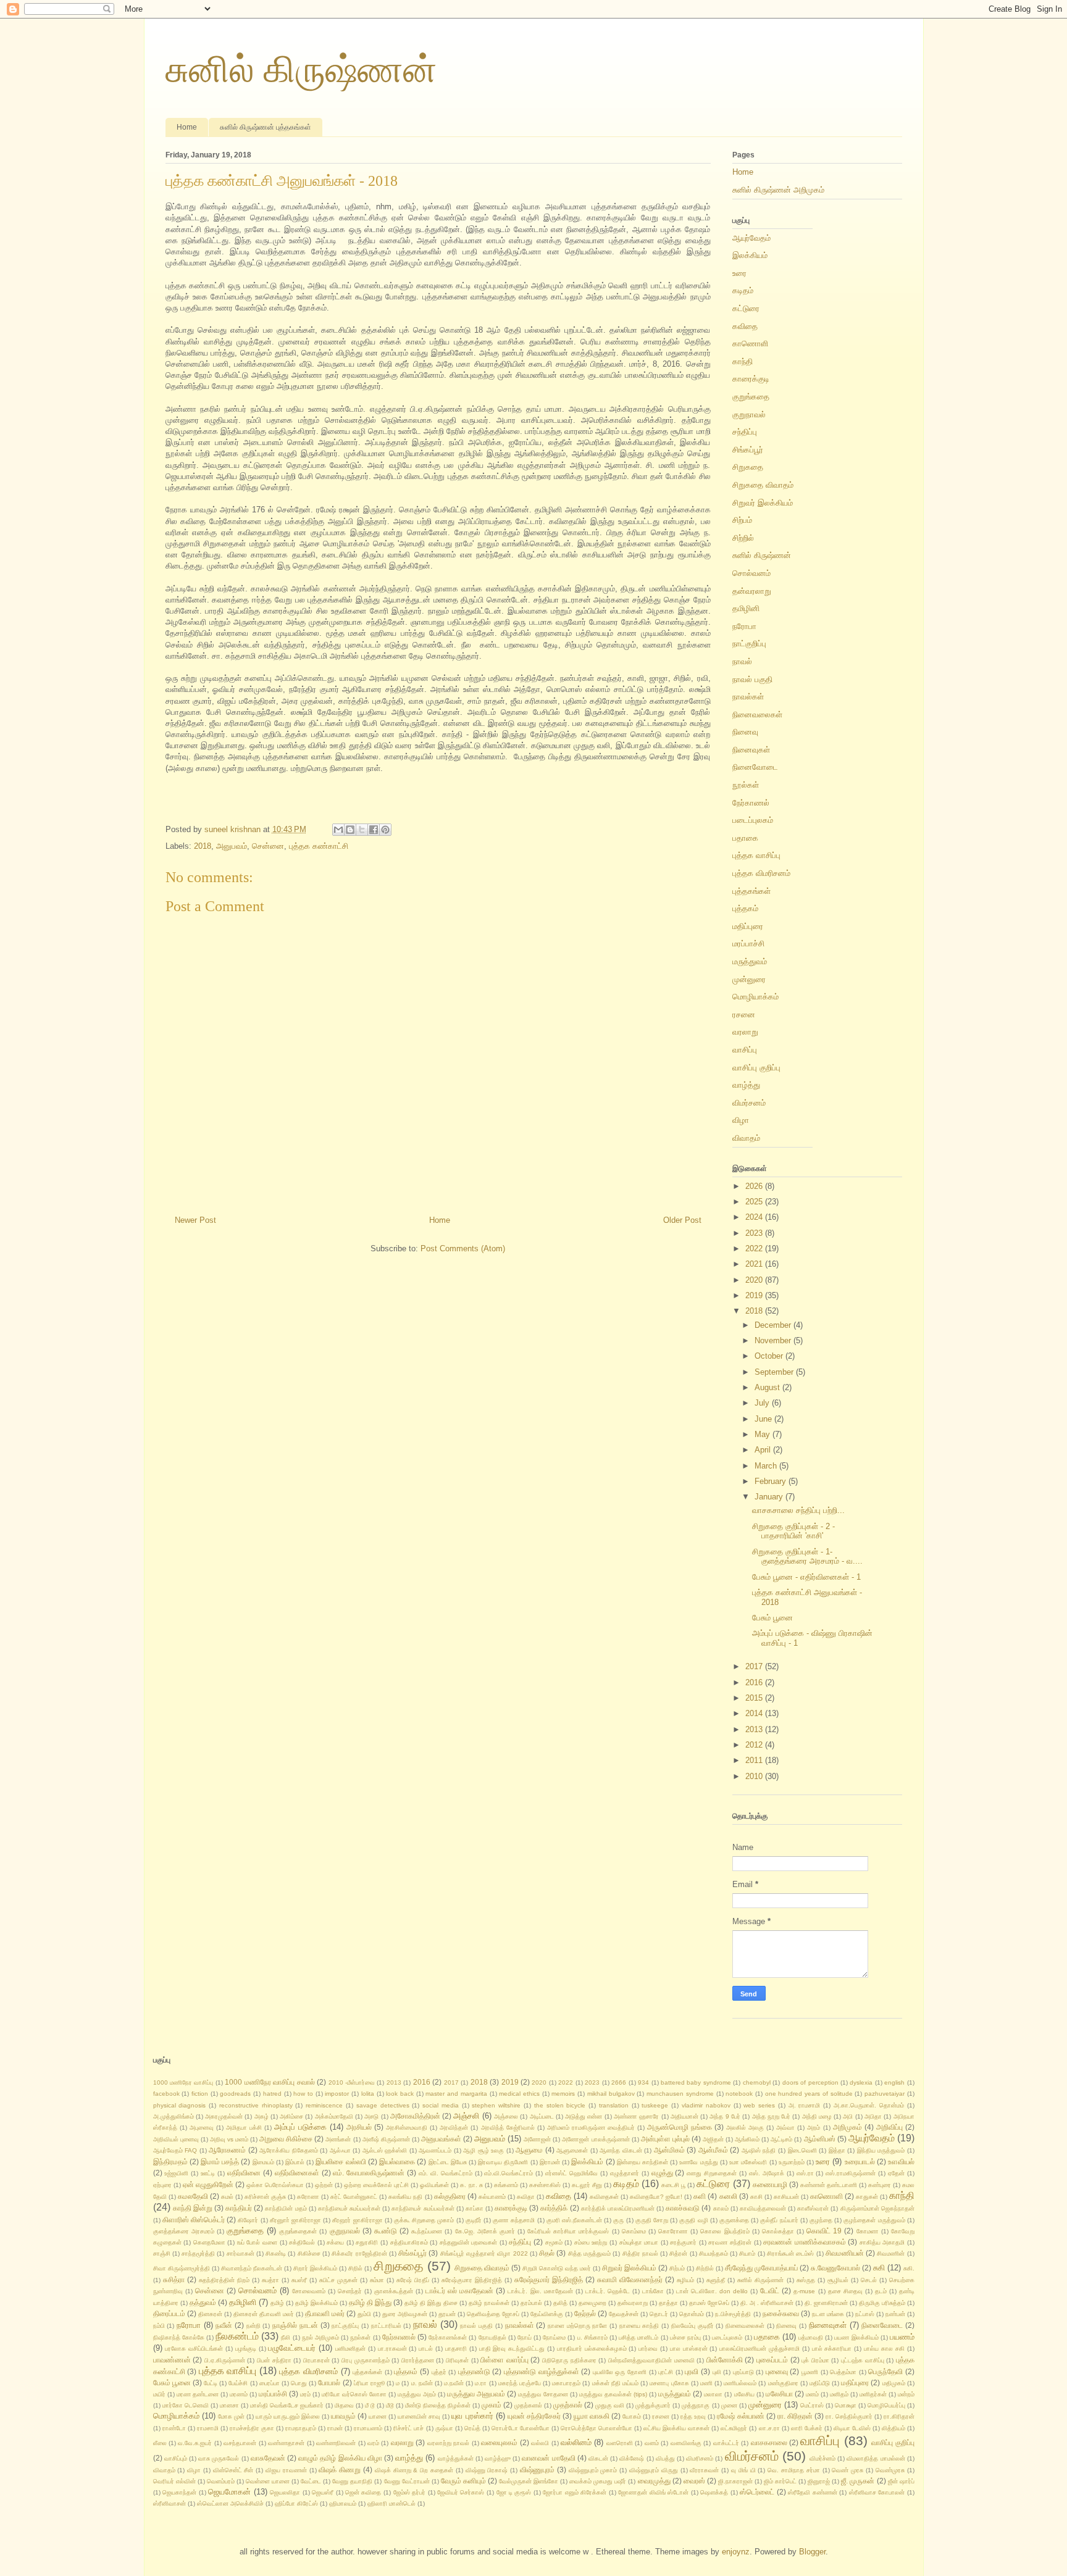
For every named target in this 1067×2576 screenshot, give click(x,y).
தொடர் (659, 2314)
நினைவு (745, 732)
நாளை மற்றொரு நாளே (577, 2326)
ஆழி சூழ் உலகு (483, 2150)
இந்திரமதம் (170, 2161)
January (770, 1497)
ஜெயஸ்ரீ (323, 2492)
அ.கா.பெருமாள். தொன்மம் (869, 2105)
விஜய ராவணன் (286, 2470)
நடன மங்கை (828, 2314)
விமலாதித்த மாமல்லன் (876, 2458)
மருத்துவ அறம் (417, 2394)
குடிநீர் (474, 2220)
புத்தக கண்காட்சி (319, 846)
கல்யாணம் (492, 2197)
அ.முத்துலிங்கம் (174, 2116)
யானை (378, 2416)
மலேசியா (779, 2394)
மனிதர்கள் (873, 2394)
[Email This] (338, 830)
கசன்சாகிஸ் (545, 2185)
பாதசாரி (456, 2349)
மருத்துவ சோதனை (543, 2394)
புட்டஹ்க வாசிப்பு (863, 2360)
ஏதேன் (896, 2173)
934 (643, 2082)
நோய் (525, 2337)
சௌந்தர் (350, 2291)
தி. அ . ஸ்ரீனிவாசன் (767, 2303)
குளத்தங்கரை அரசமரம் (184, 2231)
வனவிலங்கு (686, 2443)
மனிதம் (839, 2394)
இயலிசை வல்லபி (341, 2161)
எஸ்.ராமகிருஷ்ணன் (851, 2173)
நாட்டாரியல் (386, 2326)
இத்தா (837, 2150)
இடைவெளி (802, 2150)
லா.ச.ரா (769, 2428)
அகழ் (262, 2116)
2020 (755, 1280)
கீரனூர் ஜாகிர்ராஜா (357, 2220)
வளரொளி (620, 2443)
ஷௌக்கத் (714, 2492)
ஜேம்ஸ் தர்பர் (410, 2492)
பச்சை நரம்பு (685, 2337)
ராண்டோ (174, 2428)
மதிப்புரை (748, 926)
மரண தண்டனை (198, 2394)
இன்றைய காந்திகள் (642, 2162)
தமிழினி (746, 608)
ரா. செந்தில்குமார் (849, 2416)
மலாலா (713, 2394)
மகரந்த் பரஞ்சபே (520, 2383)
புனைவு (777, 2371)
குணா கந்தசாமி (514, 2220)
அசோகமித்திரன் (415, 2116)
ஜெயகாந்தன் (179, 2492)
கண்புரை (880, 2185)
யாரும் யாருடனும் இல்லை (288, 2416)
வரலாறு (745, 1032)
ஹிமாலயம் (343, 2503)
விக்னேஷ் (632, 2458)
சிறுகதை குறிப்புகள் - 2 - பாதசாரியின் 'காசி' (793, 1531)
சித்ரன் (678, 2253)
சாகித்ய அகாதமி (882, 2242)
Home (187, 127)
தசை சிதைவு (845, 2291)
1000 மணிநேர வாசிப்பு (183, 2082)
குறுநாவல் (749, 415)
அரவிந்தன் (454, 2128)
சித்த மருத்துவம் (589, 2253)
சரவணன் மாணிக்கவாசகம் (805, 2242)
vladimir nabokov (706, 2105)
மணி (706, 2383)
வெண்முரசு (890, 2470)
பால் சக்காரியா (832, 2349)
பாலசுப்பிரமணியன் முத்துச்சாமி (759, 2349)
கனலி (728, 2196)
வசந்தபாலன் (240, 2443)
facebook (166, 2094)
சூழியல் (838, 2280)
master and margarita (456, 2094)
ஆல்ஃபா (340, 2150)
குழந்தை (821, 2220)
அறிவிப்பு (889, 2127)
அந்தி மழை (817, 2116)
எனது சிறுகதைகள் (712, 2173)
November (774, 1340)
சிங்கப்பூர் (748, 450)
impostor (337, 2094)
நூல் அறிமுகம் (320, 2337)
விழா (741, 1120)
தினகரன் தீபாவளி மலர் (264, 2314)
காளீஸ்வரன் (813, 2208)
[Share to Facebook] (374, 830)
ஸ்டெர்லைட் (757, 2492)
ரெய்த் (472, 2428)
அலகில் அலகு (745, 2128)
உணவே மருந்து (698, 2162)
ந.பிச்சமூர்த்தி (733, 2314)
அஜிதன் (713, 2139)
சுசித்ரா (174, 2279)
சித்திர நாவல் (640, 2253)
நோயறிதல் (492, 2337)
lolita (368, 2094)
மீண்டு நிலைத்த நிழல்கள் (438, 2405)
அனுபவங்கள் (441, 2139)
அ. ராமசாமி (805, 2105)
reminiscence (324, 2105)
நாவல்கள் (748, 697)
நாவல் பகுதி (752, 679)
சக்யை (335, 2242)
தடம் (881, 2291)
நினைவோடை (755, 767)
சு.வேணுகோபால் (835, 2268)
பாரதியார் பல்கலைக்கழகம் (592, 2349)
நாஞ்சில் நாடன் (295, 2325)
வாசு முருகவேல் (219, 2458)
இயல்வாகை (397, 2161)
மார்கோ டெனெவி (186, 2405)
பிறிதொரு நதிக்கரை (569, 2360)
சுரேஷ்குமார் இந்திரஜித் (549, 2279)
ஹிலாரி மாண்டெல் (391, 2503)
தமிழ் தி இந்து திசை (431, 2303)
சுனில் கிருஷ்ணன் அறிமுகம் (778, 190)
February (772, 1481)
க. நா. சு (471, 2185)
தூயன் (447, 2314)
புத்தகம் (745, 908)
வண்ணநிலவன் (336, 2443)
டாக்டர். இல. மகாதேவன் (540, 2291)
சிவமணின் (891, 2253)
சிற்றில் (743, 538)
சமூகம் (554, 2242)
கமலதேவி (193, 2196)
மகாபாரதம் (566, 2383)
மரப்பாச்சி (748, 944)
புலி (717, 2372)
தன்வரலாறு (752, 591)
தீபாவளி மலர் (325, 2313)
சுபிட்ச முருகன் (338, 2280)
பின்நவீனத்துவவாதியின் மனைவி (651, 2360)
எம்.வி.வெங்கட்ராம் (508, 2173)
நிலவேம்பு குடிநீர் (693, 2326)
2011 (755, 1760)
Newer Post (195, 1220)
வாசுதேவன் (268, 2458)
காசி (756, 2197)
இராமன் (550, 2162)
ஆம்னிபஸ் (820, 2139)
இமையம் (263, 2162)
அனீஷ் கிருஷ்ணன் (386, 2139)
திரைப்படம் (169, 2313)
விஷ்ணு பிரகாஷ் (487, 2470)
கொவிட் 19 (824, 2231)
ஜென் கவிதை (363, 2492)
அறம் (814, 2128)
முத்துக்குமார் (653, 2405)
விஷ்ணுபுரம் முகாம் (593, 2470)
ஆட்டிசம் (781, 2139)
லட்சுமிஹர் (734, 2428)
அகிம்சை (291, 2116)
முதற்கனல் (528, 2405)
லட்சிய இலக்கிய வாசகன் (676, 2428)
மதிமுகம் (894, 2383)
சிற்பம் (742, 520)
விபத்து (665, 2458)
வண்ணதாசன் (286, 2443)
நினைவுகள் (751, 750)
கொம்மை (634, 2231)
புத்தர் (439, 2372)
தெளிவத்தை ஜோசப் (493, 2314)
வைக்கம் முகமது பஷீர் (598, 2481)
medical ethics (519, 2094)
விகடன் (598, 2458)
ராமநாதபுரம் (301, 2428)
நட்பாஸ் (865, 2314)
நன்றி (253, 2326)
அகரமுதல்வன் (224, 2116)
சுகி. (909, 2268)
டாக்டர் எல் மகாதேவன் (459, 2290)
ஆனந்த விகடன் (621, 2150)
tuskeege (655, 2105)
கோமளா (868, 2231)
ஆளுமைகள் (572, 2150)
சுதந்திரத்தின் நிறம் (224, 2280)
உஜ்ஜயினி (176, 2173)
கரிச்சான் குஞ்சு (265, 2197)
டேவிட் (770, 2290)
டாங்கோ (653, 2291)
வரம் (373, 2443)
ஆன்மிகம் (669, 2150)
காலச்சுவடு (683, 2208)
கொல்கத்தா (778, 2231)
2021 (755, 1264)
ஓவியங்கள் (434, 2185)
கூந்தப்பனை (427, 2231)
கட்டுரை (746, 308)
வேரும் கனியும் (463, 2481)
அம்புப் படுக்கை (300, 2127)
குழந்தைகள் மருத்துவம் (874, 2220)
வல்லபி (540, 2443)
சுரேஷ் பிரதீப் (413, 2280)
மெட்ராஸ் (812, 2405)
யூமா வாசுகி (592, 2416)
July (763, 1403)
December (774, 1325)
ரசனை (744, 1015)
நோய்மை (554, 2337)
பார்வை (648, 2349)
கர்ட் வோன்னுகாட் (354, 2197)
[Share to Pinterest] (385, 830)
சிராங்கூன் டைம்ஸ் (790, 2253)
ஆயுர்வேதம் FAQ (175, 2150)
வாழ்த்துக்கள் (456, 2458)
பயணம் (902, 2337)
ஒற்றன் (324, 2185)
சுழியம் (685, 2280)
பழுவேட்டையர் (292, 2348)
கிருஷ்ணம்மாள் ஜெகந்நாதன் (877, 2208)
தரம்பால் (531, 2303)
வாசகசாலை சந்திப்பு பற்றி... (798, 1510)
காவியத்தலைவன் (763, 2208)
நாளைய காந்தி (639, 2326)
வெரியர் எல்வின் (174, 2481)
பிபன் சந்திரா (274, 2360)
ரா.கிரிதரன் (899, 2416)
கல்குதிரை (450, 2196)
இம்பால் (295, 2162)
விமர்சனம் (749, 1103)
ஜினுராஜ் (819, 2481)
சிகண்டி (276, 2253)
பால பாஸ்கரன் (689, 2349)
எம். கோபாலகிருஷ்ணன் (369, 2173)
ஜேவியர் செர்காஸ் (461, 2492)
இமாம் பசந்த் (220, 2161)
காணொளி (750, 344)
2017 (755, 1666)
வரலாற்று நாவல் (448, 2443)
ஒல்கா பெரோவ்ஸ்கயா (275, 2185)
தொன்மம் (692, 2314)
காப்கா (475, 2208)
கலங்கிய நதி (405, 2197)
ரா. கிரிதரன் (795, 2416)
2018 (203, 846)
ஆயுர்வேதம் (751, 238)
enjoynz (736, 2552)
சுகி (879, 2268)
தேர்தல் (585, 2313)
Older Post (682, 1220)
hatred (272, 2094)
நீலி (286, 2337)
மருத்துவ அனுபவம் (476, 2394)
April (764, 1450)
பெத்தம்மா (843, 2372)
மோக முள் (231, 2416)
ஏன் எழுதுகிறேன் (208, 2184)
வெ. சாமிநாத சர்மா (794, 2470)
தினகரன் (210, 2314)
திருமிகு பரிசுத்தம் (882, 2303)
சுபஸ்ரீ (299, 2280)
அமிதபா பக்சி (244, 2128)
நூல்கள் (746, 785)
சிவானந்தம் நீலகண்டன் (252, 2268)
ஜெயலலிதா (285, 2492)
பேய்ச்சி (238, 2383)
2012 (755, 1745)
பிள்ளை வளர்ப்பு (504, 2360)
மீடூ (390, 2405)
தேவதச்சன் (624, 2314)
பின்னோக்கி (725, 2360)
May (764, 1434)
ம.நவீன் (454, 2383)
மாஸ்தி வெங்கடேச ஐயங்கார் (287, 2405)
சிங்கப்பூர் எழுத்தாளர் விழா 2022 (484, 2253)
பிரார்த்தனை (418, 2360)
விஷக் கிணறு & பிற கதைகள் (414, 2470)
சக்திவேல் (302, 2242)
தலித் (560, 2303)
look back (400, 2094)
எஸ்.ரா (805, 2173)
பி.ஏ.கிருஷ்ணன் (225, 2360)
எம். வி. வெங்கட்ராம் (446, 2173)
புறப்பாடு (743, 2372)
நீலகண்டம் (237, 2336)
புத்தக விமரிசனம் (761, 873)
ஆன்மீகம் (713, 2150)
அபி (848, 2116)
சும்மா (377, 2280)
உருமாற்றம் (792, 2162)
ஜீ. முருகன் (858, 2481)
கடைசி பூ (673, 2185)
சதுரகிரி (367, 2242)
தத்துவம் (203, 2302)
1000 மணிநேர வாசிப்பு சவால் (270, 2082)
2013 (755, 1729)
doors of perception (810, 2082)
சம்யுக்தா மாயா (639, 2242)
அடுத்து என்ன (584, 2116)
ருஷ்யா (444, 2428)
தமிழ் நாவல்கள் (489, 2303)
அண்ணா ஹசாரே (636, 2116)
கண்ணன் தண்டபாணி (829, 2185)
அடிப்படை (542, 2116)
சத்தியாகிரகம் (409, 2242)
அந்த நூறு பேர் (772, 2116)
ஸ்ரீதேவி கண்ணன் (813, 2492)
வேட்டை (311, 2481)
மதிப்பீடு (820, 2383)
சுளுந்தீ (716, 2280)
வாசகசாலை (769, 2442)
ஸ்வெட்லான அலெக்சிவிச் (230, 2503)
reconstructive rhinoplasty (256, 2105)
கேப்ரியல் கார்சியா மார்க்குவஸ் (568, 2231)
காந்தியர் (239, 2208)
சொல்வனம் (751, 573)
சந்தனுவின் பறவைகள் (469, 2242)
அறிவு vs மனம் (229, 2139)
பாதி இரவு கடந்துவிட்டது (512, 2349)
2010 (755, 1776)
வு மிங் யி (743, 2470)
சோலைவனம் (309, 2291)
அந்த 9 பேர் (725, 2116)
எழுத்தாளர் (625, 2173)
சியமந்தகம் (713, 2253)
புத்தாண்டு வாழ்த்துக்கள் (542, 2371)
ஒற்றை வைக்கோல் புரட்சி (376, 2185)
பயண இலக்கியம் (856, 2337)
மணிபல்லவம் (740, 2383)
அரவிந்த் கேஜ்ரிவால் (508, 2128)
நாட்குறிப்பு (749, 644)
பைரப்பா (270, 2383)
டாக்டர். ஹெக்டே (608, 2291)
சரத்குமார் (683, 2242)
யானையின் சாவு (419, 2416)
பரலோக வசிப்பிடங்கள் (194, 2349)
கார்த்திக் (554, 2208)
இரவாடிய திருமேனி (503, 2162)
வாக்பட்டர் (726, 2443)
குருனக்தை (734, 2220)
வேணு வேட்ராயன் (407, 2481)
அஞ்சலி (466, 2116)
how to (303, 2094)
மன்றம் (906, 2394)
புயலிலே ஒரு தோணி (620, 2372)
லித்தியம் (893, 2428)
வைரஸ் (694, 2481)
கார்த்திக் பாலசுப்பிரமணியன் (618, 2208)
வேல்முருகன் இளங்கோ (529, 2481)
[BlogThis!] (350, 830)
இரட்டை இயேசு (448, 2162)
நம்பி (159, 2326)
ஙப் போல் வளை (257, 2242)
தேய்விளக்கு (547, 2314)
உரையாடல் (860, 2161)
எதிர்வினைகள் (297, 2173)
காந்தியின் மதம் (286, 2208)
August (768, 1387)
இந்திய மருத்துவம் (881, 2150)
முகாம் (492, 2405)
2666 (619, 2082)
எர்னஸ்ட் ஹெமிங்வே (571, 2173)
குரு (618, 2220)
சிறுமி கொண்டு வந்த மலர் (557, 2268)
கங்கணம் (506, 2185)
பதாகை (745, 838)
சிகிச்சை (309, 2253)
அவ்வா (785, 2128)
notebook (739, 2094)
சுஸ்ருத (806, 2280)
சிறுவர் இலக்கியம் (763, 503)
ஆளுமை (529, 2150)
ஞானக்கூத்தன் (394, 2291)
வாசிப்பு (745, 1050)
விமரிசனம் (700, 2458)
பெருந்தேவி (885, 2371)
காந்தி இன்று (193, 2208)
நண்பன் (895, 2314)
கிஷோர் (248, 2220)
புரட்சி (666, 2372)
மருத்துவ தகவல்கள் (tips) (613, 2394)
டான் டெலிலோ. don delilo (712, 2291)
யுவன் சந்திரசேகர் (534, 2416)
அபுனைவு (202, 2128)
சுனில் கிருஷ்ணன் (301, 70)
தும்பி (364, 2314)
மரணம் (239, 2394)
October (770, 1356)
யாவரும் (343, 2416)
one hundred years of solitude (809, 2094)
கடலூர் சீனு (587, 2185)
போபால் (329, 2382)
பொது (299, 2383)
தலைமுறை (592, 2303)
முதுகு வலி (610, 2405)
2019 (755, 1295)
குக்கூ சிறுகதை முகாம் (424, 2220)
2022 (755, 1248)
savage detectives (383, 2105)
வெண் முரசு (847, 2470)
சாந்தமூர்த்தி (198, 2253)
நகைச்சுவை (781, 2313)
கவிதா (526, 2197)
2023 (755, 1233)
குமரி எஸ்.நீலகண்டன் (574, 2220)
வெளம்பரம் (221, 2481)
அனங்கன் (338, 2139)
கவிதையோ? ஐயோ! (656, 2197)
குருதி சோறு (652, 2220)
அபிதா (873, 2116)
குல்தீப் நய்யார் (779, 2220)
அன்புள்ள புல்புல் (665, 2139)
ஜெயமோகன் (229, 2492)
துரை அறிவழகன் (405, 2314)
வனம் (652, 2443)
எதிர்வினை (244, 2173)
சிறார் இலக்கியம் (315, 2268)
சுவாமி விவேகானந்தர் (630, 2279)
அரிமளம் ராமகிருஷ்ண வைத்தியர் (591, 2128)
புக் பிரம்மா (815, 2360)
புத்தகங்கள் (751, 891)
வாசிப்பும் (176, 2458)
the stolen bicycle (560, 2105)
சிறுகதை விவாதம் (763, 485)
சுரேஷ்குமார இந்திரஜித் (472, 2280)
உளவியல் (901, 2161)
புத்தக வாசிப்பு (756, 855)
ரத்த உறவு (693, 2416)
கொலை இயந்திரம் (725, 2231)
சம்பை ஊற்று (591, 2242)
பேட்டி (211, 2383)
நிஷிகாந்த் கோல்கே (179, 2337)
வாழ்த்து (746, 1085)
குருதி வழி (693, 2220)
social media (441, 2105)
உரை (739, 273)
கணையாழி (770, 2184)
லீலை (160, 2443)
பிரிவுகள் (457, 2360)
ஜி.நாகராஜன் (735, 2481)
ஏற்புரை (162, 2185)
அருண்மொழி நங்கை (680, 2127)
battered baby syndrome (696, 2082)
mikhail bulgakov (611, 2094)
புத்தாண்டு (474, 2371)
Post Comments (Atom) (463, 1248)
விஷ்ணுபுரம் (537, 2470)
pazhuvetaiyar (885, 2094)
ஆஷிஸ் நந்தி (759, 2150)
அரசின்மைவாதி (407, 2128)
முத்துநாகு (696, 2405)
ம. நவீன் (422, 2383)
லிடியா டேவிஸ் (852, 2428)
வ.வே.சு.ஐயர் (195, 2443)
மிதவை (344, 2405)
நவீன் (224, 2325)
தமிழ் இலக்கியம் (316, 2303)
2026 (755, 1186)
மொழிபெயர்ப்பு (886, 2405)
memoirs (563, 2094)
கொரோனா (673, 2231)
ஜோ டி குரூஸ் (514, 2492)
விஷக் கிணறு (340, 2470)
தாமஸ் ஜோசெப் (709, 2303)
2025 (755, 1202)
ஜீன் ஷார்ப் (901, 2481)
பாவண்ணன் (172, 2360)
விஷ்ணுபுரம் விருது (654, 2470)
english (894, 2082)
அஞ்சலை (506, 2116)
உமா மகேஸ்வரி (748, 2162)
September (775, 1372)
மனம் (812, 2394)
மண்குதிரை (783, 2383)
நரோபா (744, 626)
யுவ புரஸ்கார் (472, 2416)
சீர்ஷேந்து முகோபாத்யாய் (761, 2268)
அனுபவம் (232, 846)
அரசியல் (359, 2127)
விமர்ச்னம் (822, 2458)
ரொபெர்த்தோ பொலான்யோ (596, 2428)
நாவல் (742, 661)
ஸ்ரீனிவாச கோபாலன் (877, 2492)
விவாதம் (746, 1138)
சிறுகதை (748, 467)
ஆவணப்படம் (435, 2150)
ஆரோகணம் (227, 2150)
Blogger (812, 2552)
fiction (200, 2094)
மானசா (229, 2405)
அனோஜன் (537, 2139)
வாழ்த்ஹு (498, 2458)
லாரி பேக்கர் (807, 2428)
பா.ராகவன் (392, 2349)
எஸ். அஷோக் (767, 2173)
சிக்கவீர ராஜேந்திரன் (359, 2253)
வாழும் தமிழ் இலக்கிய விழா (340, 2458)
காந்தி (743, 361)
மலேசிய (744, 2394)
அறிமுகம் (847, 2127)
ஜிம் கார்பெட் (780, 2481)
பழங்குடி (246, 2349)
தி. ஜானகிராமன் (826, 2303)
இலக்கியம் (750, 255)
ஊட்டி (208, 2173)
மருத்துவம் (750, 961)
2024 (755, 1217)
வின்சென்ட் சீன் (233, 2470)
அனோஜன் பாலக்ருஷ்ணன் (596, 2139)
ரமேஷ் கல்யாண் (740, 2416)
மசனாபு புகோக (669, 2383)
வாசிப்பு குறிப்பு (756, 1068)
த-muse (804, 2291)
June (764, 1419)
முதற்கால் (568, 2405)
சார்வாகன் (241, 2253)
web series (759, 2105)
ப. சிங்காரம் (592, 2337)
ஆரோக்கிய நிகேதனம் (289, 2150)
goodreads (235, 2094)
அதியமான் (684, 2116)
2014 (755, 1713)
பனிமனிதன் (350, 2349)
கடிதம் (743, 290)
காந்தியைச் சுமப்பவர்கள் (349, 2208)
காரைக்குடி (751, 379)
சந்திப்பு (745, 432)
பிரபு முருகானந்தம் (366, 2360)
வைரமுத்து (654, 2481)
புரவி (692, 2371)
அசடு (371, 2116)
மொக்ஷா (846, 2405)
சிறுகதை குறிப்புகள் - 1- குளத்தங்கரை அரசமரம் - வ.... (807, 1557)
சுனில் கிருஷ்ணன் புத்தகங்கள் (266, 127)
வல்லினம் (576, 2442)
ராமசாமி (208, 2428)
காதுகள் (867, 2197)
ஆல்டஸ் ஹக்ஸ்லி (385, 2150)
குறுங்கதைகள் (298, 2231)
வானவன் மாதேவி (548, 2458)
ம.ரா (481, 2383)
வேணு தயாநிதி (352, 2481)
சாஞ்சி (162, 2253)
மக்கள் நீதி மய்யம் (615, 2383)
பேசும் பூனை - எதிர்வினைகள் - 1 (806, 1577)
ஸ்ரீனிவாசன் (169, 2503)
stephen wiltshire (496, 2105)
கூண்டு (386, 2231)
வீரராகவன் (704, 2470)
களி (700, 2196)
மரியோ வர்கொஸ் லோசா (354, 2394)
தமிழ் (277, 2303)
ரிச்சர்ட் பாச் (408, 2428)
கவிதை (745, 326)
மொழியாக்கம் (755, 997)
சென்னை (268, 846)
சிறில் (355, 2268)
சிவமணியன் (845, 2253)
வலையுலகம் (499, 2442)
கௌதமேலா (209, 2242)
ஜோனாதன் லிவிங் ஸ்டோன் (653, 2492)
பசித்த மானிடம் (638, 2337)
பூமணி (810, 2372)
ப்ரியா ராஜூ (369, 2383)
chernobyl (757, 2082)
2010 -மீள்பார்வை (352, 2082)
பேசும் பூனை (772, 1618)
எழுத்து (662, 2173)
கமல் (227, 2197)
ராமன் (335, 2428)
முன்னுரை (749, 979)
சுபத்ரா (270, 2280)
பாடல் (426, 2349)
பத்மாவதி (811, 2337)
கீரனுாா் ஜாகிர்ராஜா (295, 2220)
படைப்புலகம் (753, 820)
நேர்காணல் (751, 803)
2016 (755, 1682)
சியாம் (747, 2253)
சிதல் (547, 2253)
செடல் (869, 2280)
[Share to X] (362, 830)
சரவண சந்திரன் (730, 2242)
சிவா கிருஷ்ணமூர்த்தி (182, 2268)
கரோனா (308, 2197)
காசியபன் (786, 2197)
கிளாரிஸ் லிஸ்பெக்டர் (194, 2220)
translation (614, 2105)
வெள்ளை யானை (268, 2481)
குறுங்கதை (751, 397)
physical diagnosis (180, 2105)
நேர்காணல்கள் (448, 2337)
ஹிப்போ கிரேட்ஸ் (296, 2503)
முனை (729, 2405)
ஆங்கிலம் (747, 2139)
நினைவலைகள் (757, 715)
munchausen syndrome (680, 2094)
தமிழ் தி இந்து (370, 2302)
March (767, 1466)
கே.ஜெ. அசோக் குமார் (485, 2231)
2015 (755, 1698)
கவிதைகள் (604, 2197)
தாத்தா (668, 2303)
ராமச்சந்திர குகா (252, 2428)
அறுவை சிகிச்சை (286, 2139)
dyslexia (861, 2082)
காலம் (721, 2208)
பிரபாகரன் (316, 2360)
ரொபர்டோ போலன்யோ (521, 2428)
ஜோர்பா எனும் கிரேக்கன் (575, 2492)
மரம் (305, 2394)
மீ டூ (370, 2405)
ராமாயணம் (368, 2428)
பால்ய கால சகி (884, 2349)
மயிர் (159, 2394)
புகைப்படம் (772, 2360)
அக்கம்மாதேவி (334, 2116)
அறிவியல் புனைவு (176, 2139)
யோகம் (632, 2416)
